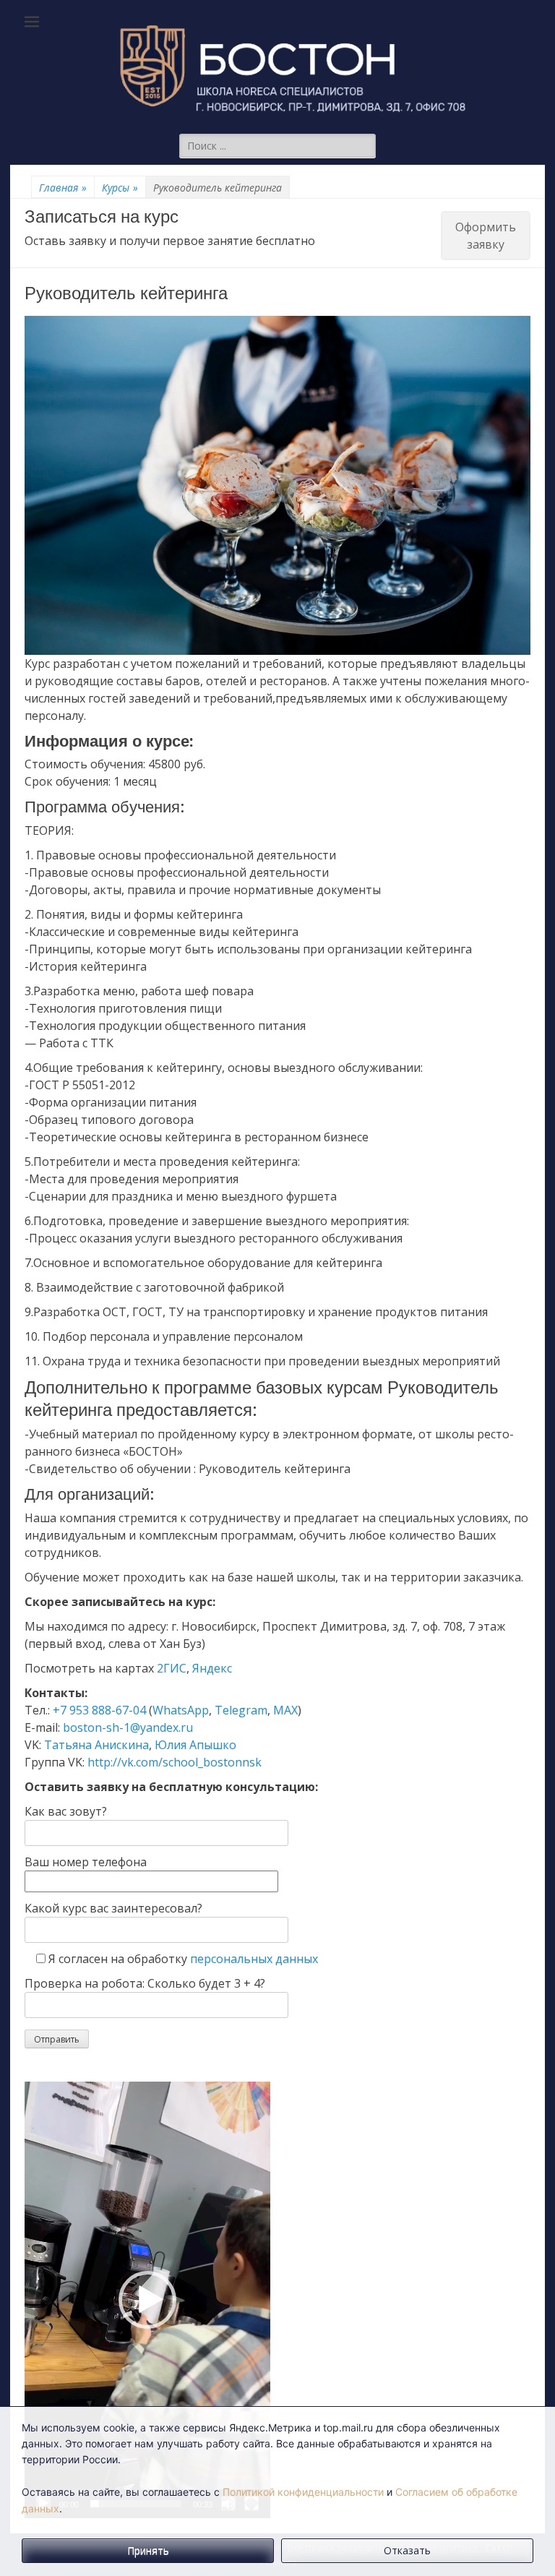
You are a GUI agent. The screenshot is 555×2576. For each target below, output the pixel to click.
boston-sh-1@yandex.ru (128, 1727)
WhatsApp (181, 1710)
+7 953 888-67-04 (99, 1710)
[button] (147, 2300)
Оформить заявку (486, 236)
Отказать (407, 2550)
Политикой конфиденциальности (303, 2492)
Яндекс (212, 1668)
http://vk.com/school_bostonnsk (175, 1762)
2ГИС (172, 1668)
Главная (63, 188)
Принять (148, 2550)
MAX (285, 1710)
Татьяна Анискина (96, 1745)
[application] (147, 2300)
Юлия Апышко (195, 1745)
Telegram (241, 1710)
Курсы (120, 188)
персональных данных (254, 1959)
